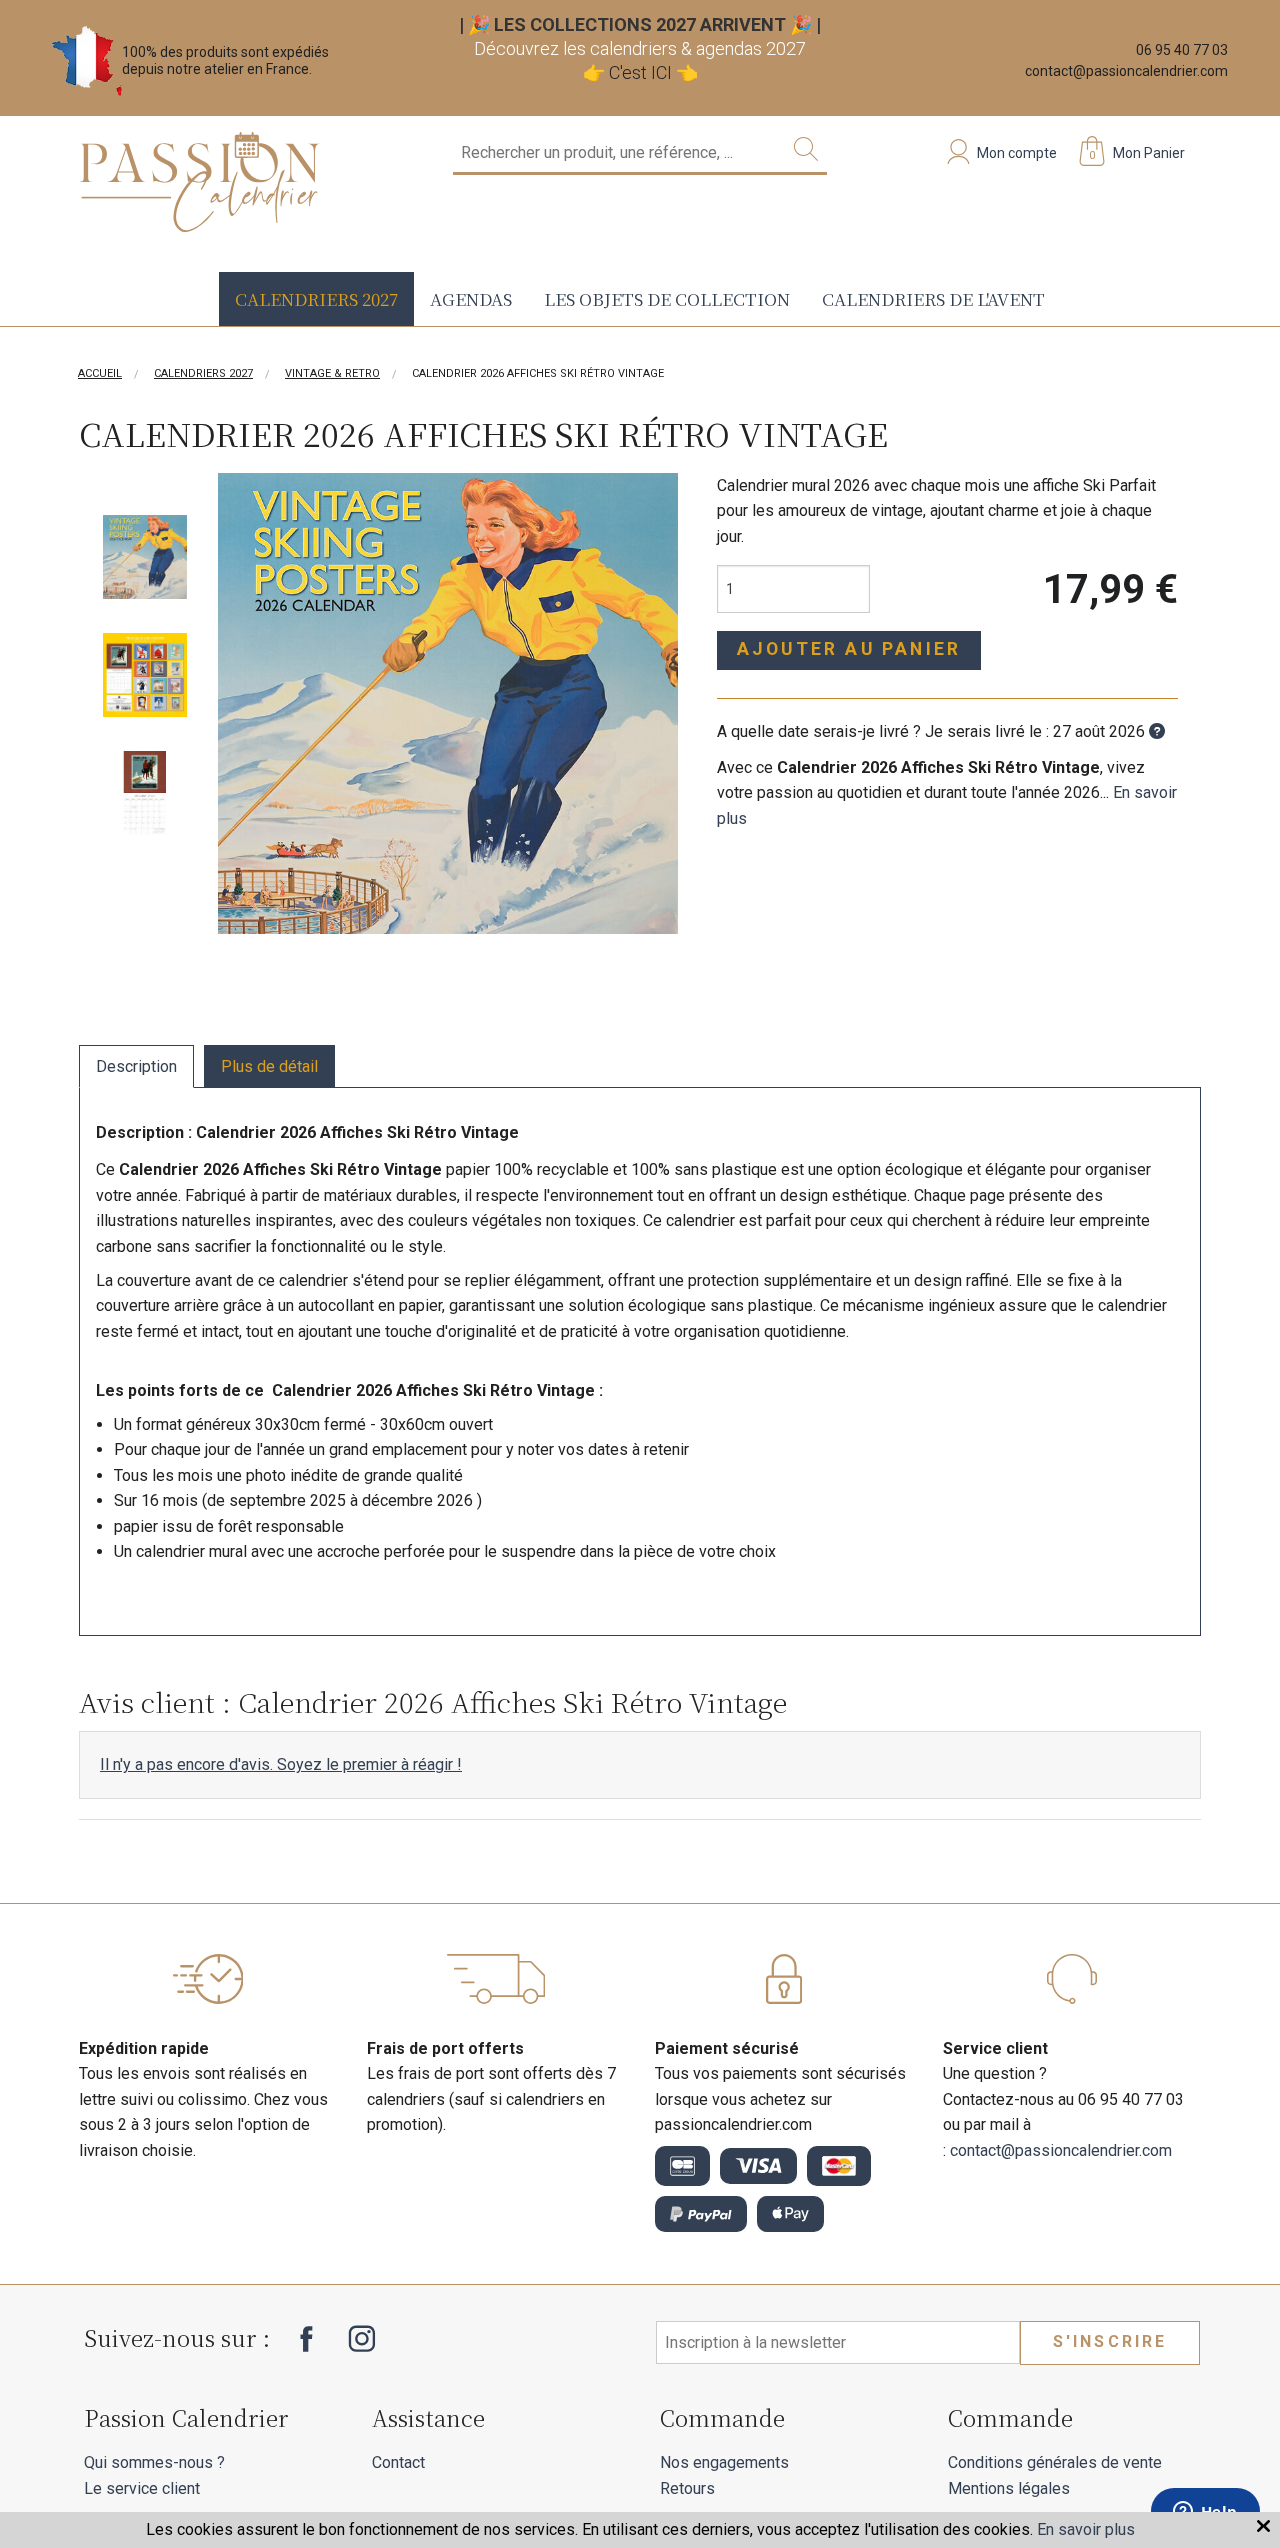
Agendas (471, 298)
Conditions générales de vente (1055, 2462)
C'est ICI (640, 72)
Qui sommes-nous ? (154, 2462)
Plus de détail (269, 1066)
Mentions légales (1009, 2488)
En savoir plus (1086, 2529)
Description (136, 1066)
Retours (687, 2488)
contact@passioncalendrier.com (1126, 71)
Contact (398, 2462)
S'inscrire (1110, 2341)
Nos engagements (724, 2462)
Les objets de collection (667, 298)
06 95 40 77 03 (1182, 50)
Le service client (142, 2488)
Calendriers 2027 (316, 298)
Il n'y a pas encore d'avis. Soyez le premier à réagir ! (281, 1764)
